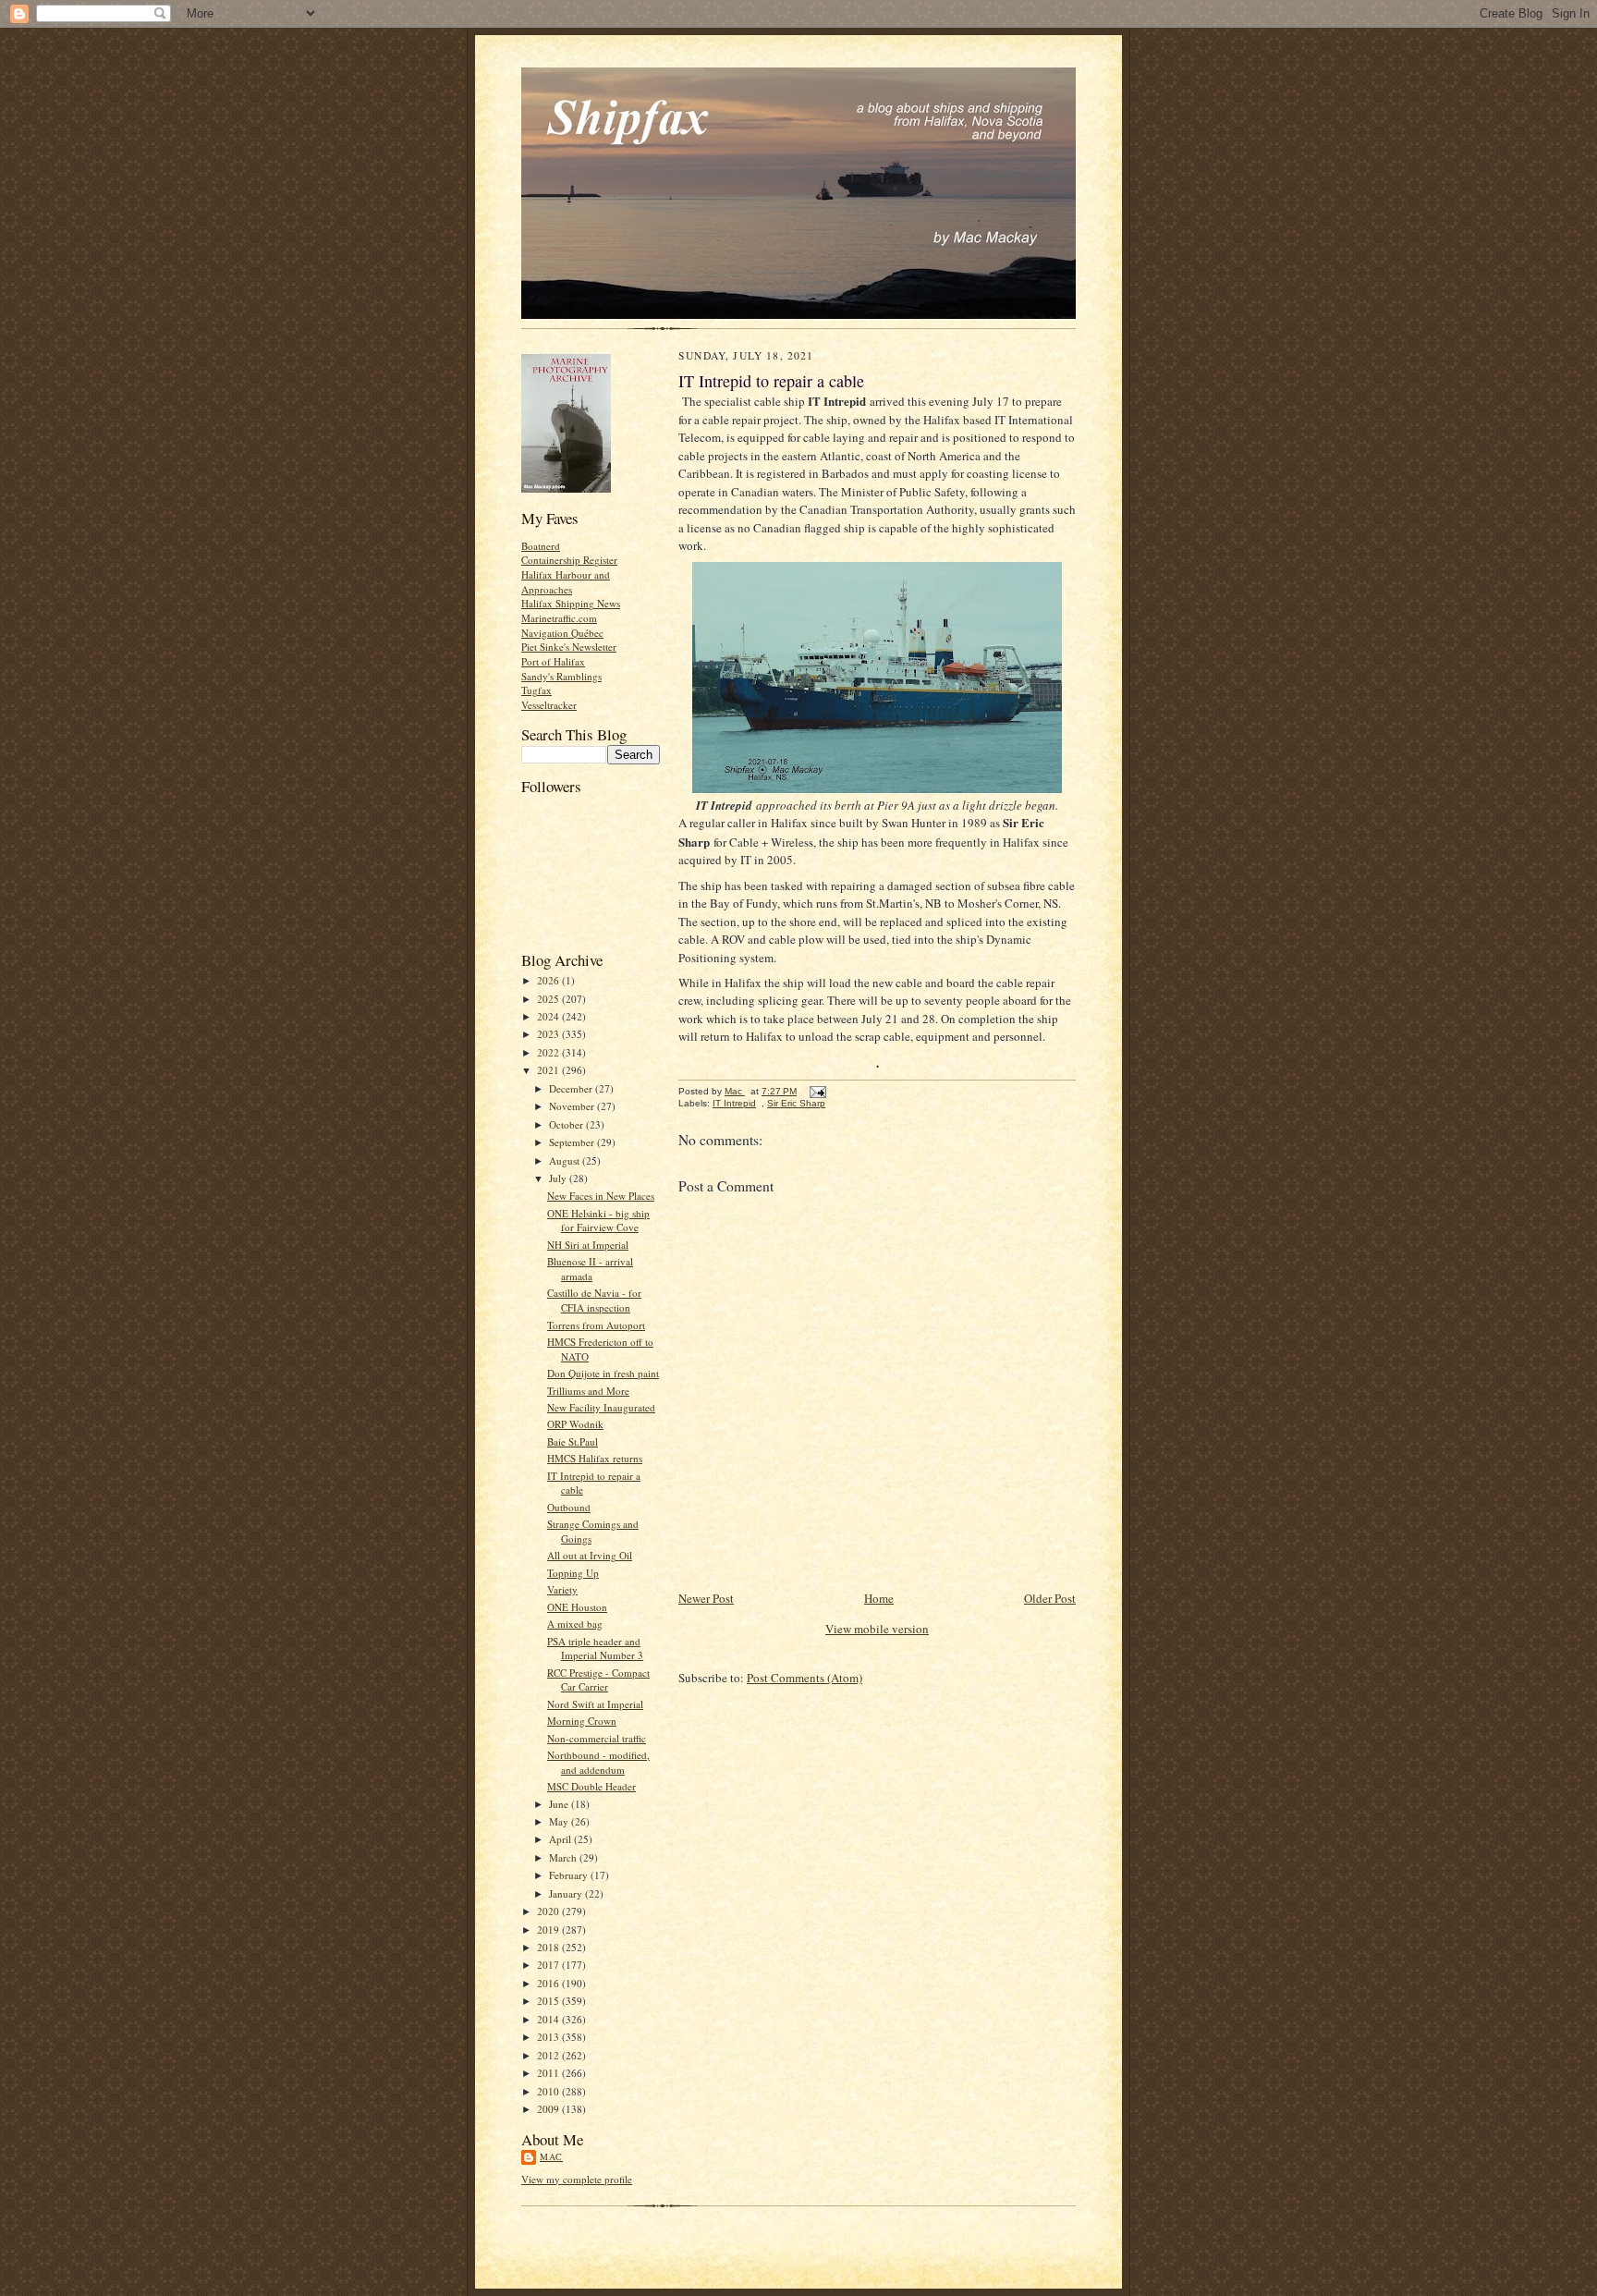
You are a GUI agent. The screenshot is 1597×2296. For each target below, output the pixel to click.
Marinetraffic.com (559, 618)
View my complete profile (577, 2179)
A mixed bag (575, 1624)
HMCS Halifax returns (595, 1458)
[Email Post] (817, 1091)
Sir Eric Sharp (796, 1103)
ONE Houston (577, 1607)
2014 (549, 2019)
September (573, 1142)
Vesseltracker (549, 705)
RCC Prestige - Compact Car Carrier (598, 1680)
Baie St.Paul (573, 1441)
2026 (549, 980)
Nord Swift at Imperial (595, 1704)
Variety (562, 1589)
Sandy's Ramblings (561, 676)
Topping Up (573, 1573)
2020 (549, 1911)
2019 (549, 1930)
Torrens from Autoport (596, 1325)
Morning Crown (582, 1721)
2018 (549, 1947)
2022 (549, 1052)
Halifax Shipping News (571, 603)
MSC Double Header (591, 1786)
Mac (551, 2156)
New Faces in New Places (601, 1196)
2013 (549, 2037)
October (567, 1124)
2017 (549, 1965)
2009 (549, 2109)
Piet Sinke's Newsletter (569, 647)
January (567, 1893)
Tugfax (536, 690)
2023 (549, 1034)
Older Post (1050, 1598)
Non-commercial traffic (597, 1738)
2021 (549, 1070)
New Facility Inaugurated (601, 1407)
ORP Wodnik (575, 1424)
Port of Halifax (553, 661)
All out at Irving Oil (590, 1555)
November (573, 1106)
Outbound (569, 1507)
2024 (549, 1016)
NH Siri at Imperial (588, 1245)
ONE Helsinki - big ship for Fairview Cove (598, 1221)
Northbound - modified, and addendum (598, 1762)
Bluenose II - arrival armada (590, 1269)
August (566, 1160)
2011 (549, 2073)
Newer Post (706, 1598)
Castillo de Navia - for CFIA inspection (594, 1300)
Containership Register (569, 560)
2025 (549, 999)
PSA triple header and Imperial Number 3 (595, 1649)
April (561, 1839)
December (572, 1088)
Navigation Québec (562, 633)
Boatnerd (541, 546)
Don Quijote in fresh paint (603, 1373)
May (560, 1821)
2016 (549, 1983)
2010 (549, 2091)
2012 (549, 2055)
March (564, 1857)
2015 (549, 2001)
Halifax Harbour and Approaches (566, 582)
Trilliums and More (588, 1391)
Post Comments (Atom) (805, 1678)
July (559, 1178)
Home (879, 1598)
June (560, 1804)
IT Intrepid (734, 1103)
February (570, 1875)
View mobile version (877, 1629)
